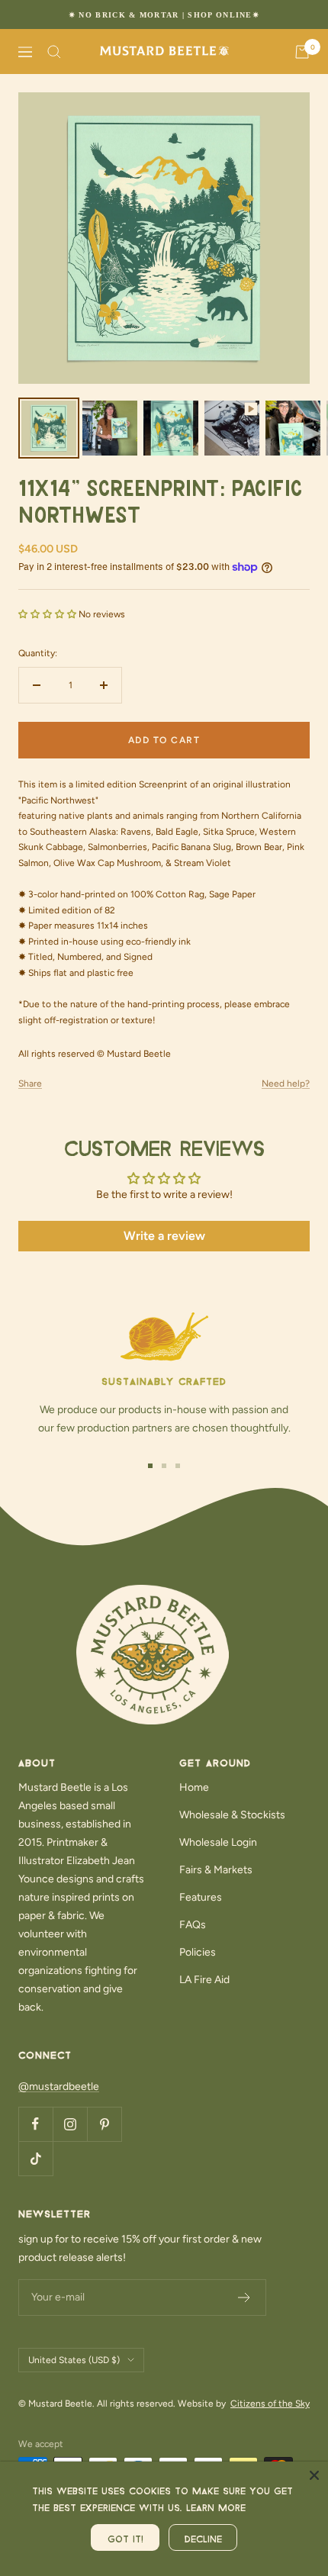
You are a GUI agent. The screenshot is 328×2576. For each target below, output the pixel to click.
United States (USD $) (74, 2360)
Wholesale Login (218, 1842)
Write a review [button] (164, 1236)
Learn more (216, 2506)
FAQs (193, 1925)
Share (30, 1084)
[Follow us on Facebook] (35, 2124)
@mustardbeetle (59, 2087)
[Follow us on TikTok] (35, 2158)
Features (201, 1897)
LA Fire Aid (204, 1980)
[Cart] (302, 52)
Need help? (286, 1084)
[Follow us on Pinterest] (104, 2124)
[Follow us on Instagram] (70, 2124)
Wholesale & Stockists (232, 1815)
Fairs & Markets (216, 1870)
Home (194, 1787)
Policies (198, 1952)
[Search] (54, 52)
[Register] (244, 2297)
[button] (48, 614)
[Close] (314, 2475)
